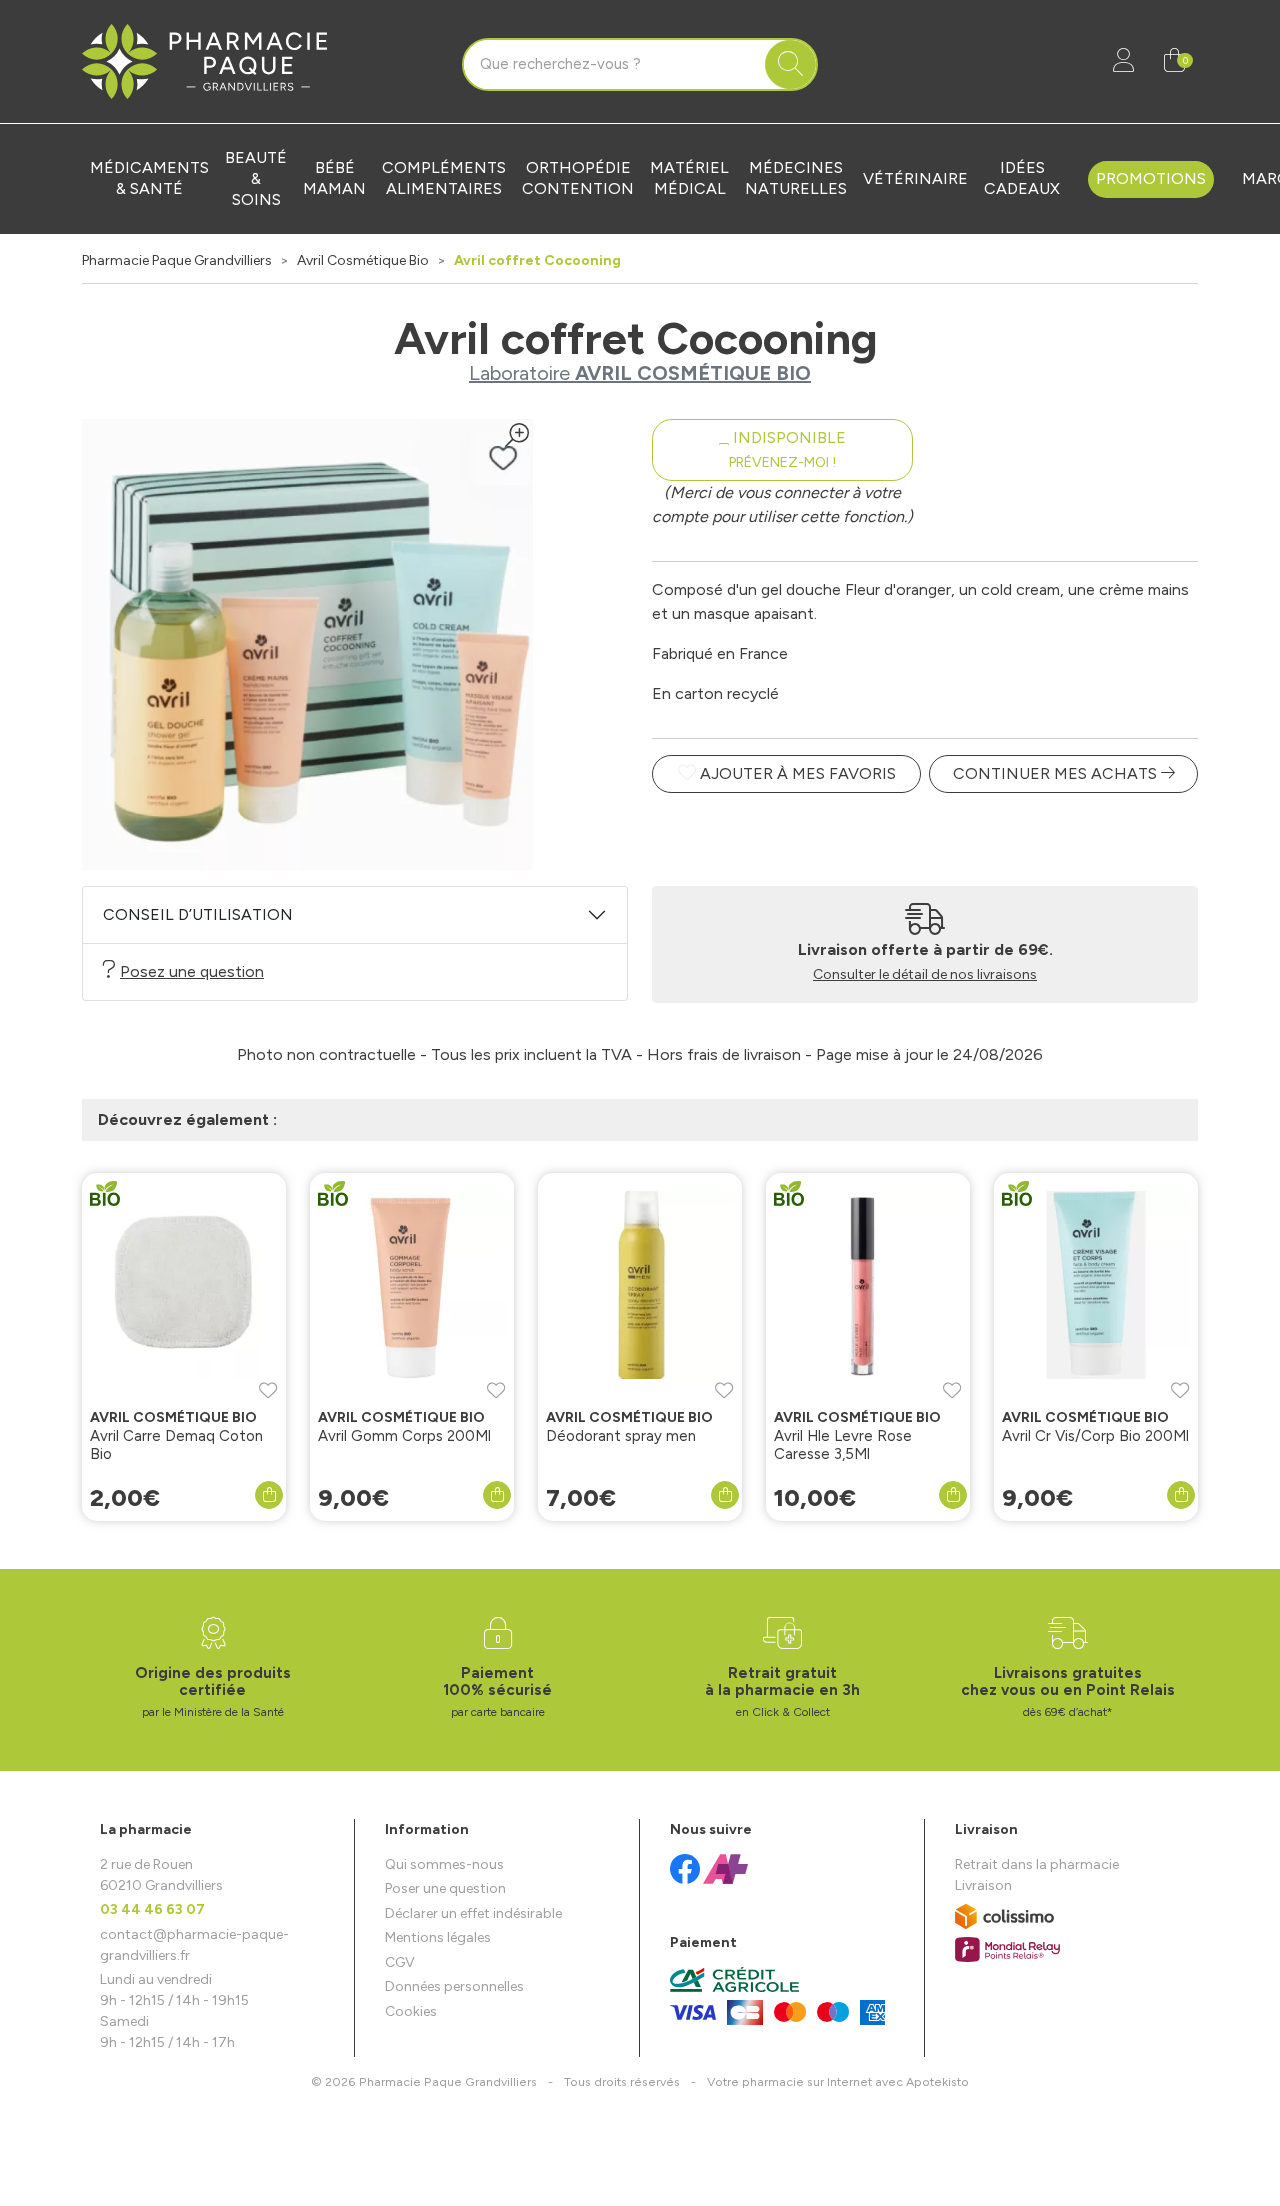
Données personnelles (454, 1986)
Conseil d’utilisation (198, 914)
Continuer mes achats (1057, 773)
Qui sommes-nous (444, 1864)
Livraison (983, 1885)
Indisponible (787, 449)
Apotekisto (838, 2081)
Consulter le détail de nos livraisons (925, 974)
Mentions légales (438, 1937)
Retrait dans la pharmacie (1037, 1864)
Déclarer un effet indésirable (473, 1913)
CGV (400, 1962)
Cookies (411, 2011)
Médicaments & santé (149, 178)
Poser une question (445, 1888)
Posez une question (192, 971)
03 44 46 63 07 (152, 1909)
